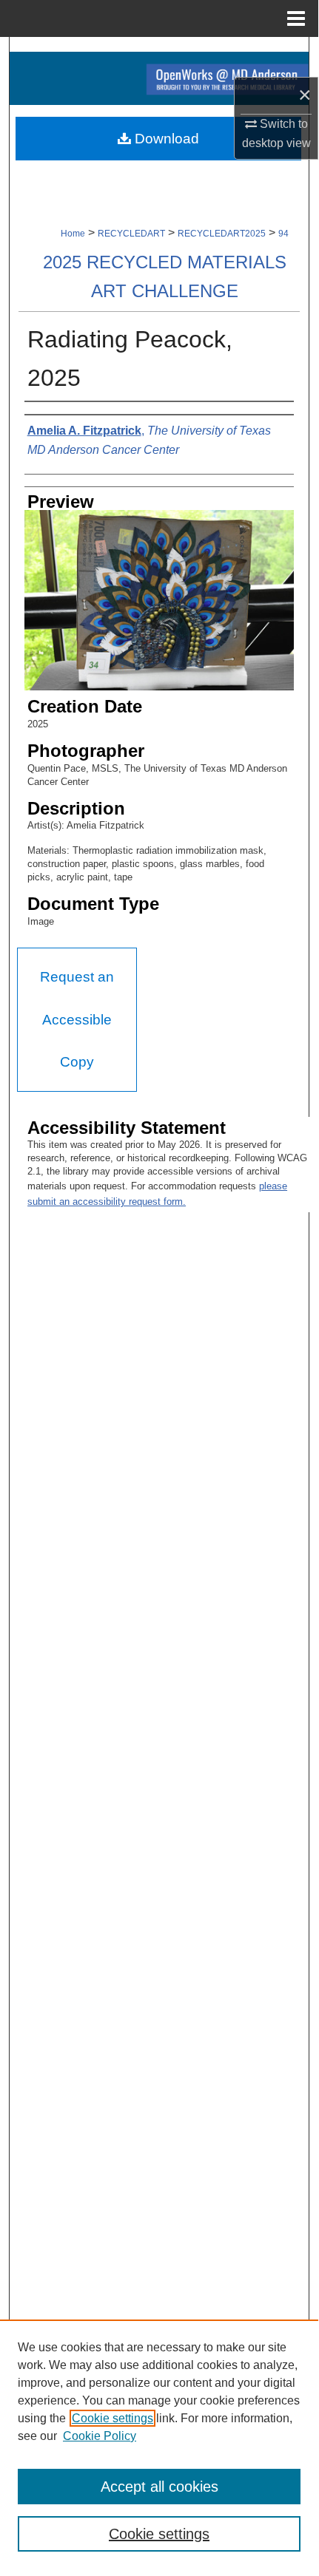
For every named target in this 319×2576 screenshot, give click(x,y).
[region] (159, 2444)
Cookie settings (113, 2418)
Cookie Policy (100, 2436)
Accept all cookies (159, 2487)
